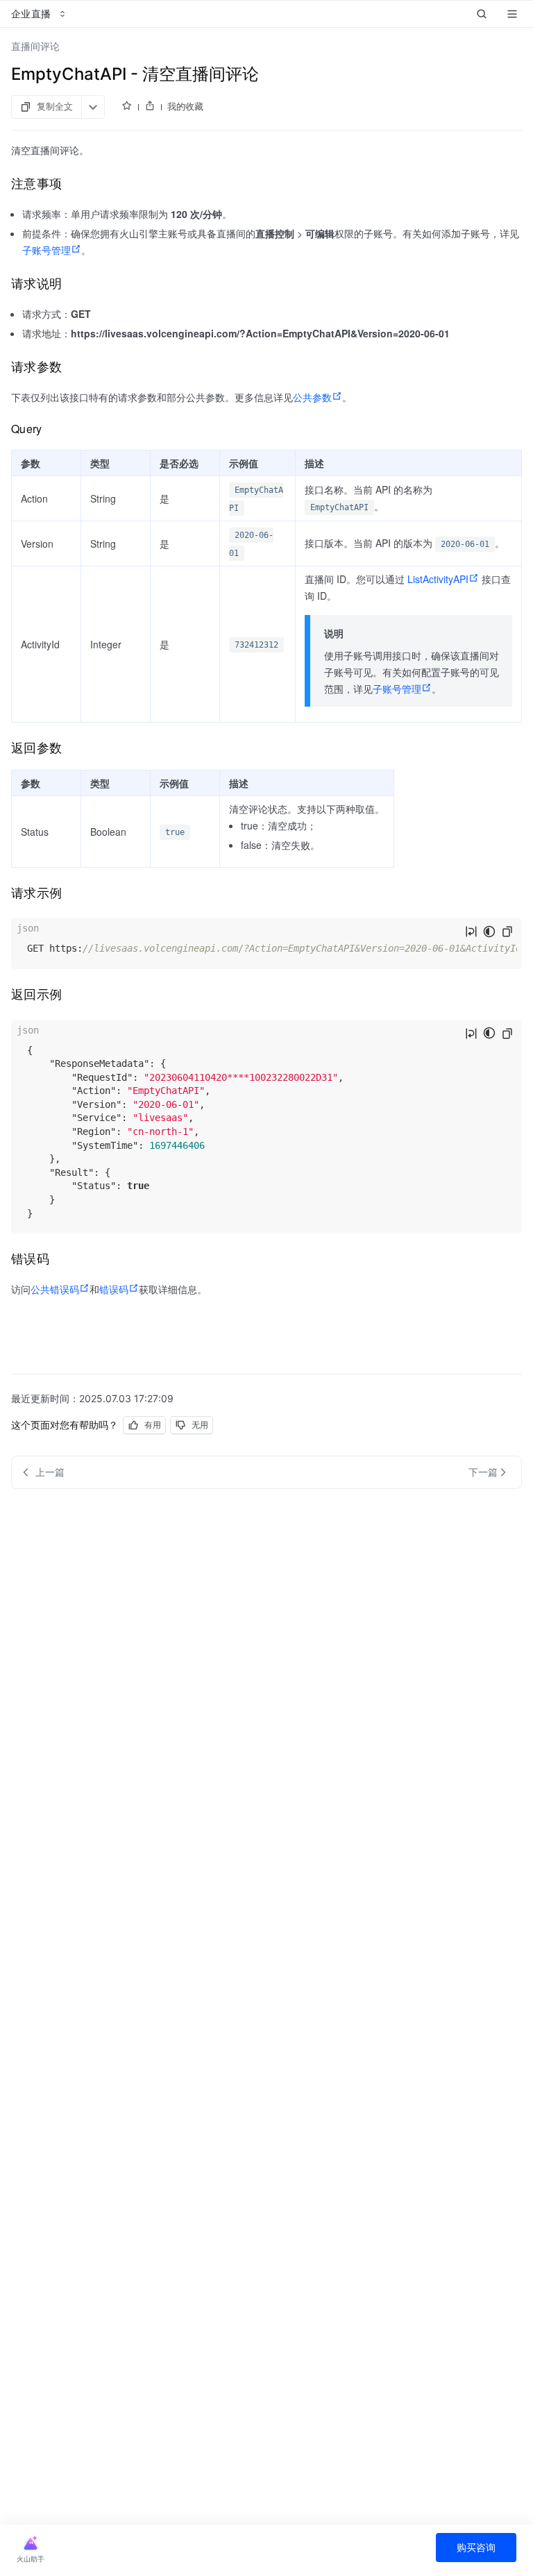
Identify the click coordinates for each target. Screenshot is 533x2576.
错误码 (114, 1289)
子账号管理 (46, 250)
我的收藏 (185, 106)
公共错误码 (55, 1289)
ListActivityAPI (438, 579)
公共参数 (312, 397)
